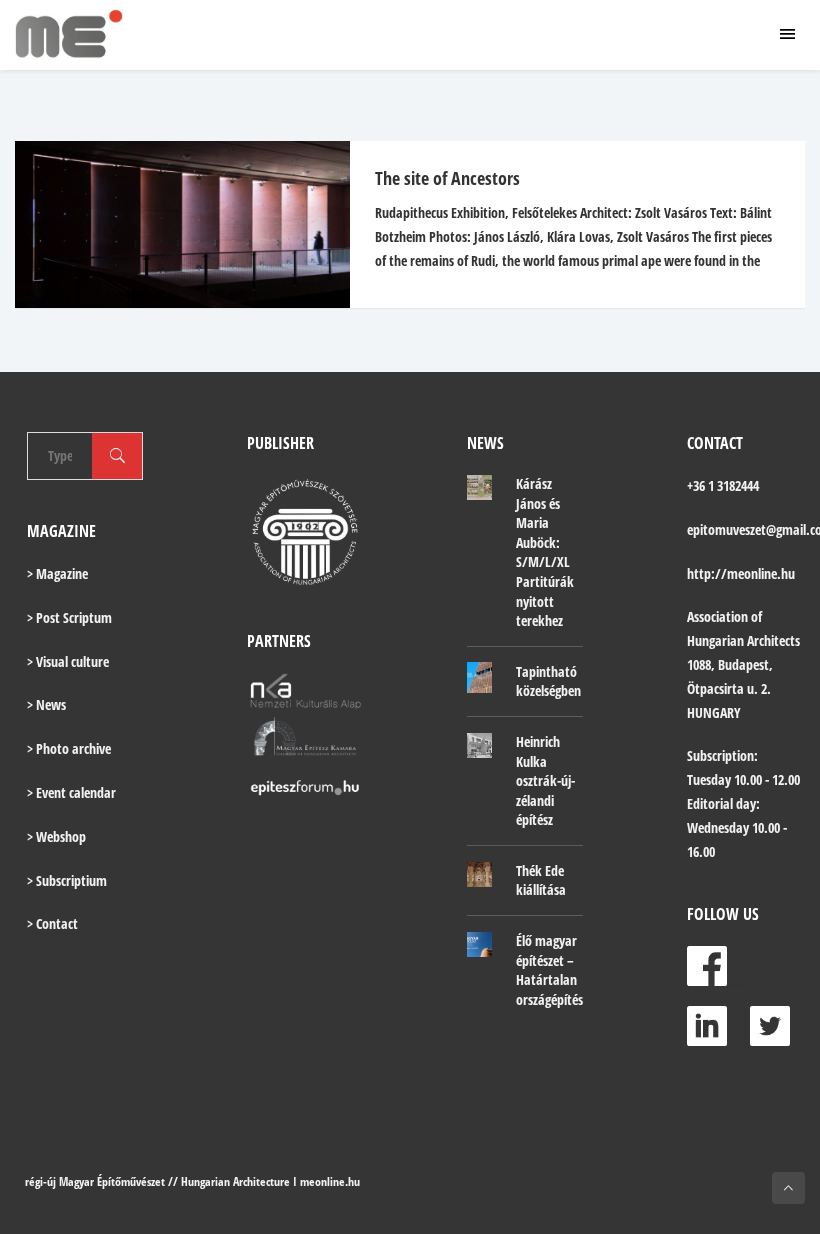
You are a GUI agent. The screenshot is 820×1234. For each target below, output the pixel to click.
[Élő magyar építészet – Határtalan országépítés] (479, 944)
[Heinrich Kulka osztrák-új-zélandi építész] (479, 745)
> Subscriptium (67, 880)
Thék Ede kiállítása (541, 880)
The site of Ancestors (447, 178)
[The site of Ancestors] (172, 224)
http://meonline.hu (741, 573)
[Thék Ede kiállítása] (479, 874)
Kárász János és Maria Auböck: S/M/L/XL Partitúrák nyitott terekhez (545, 552)
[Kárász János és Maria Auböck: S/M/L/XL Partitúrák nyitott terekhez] (479, 487)
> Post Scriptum (69, 617)
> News (46, 704)
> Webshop (56, 836)
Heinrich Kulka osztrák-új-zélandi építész (545, 780)
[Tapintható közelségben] (479, 677)
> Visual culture (68, 661)
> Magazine (57, 573)
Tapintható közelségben (548, 681)
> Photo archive (69, 748)
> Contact (52, 923)
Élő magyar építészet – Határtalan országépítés (549, 970)
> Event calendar (71, 792)
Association (717, 616)
